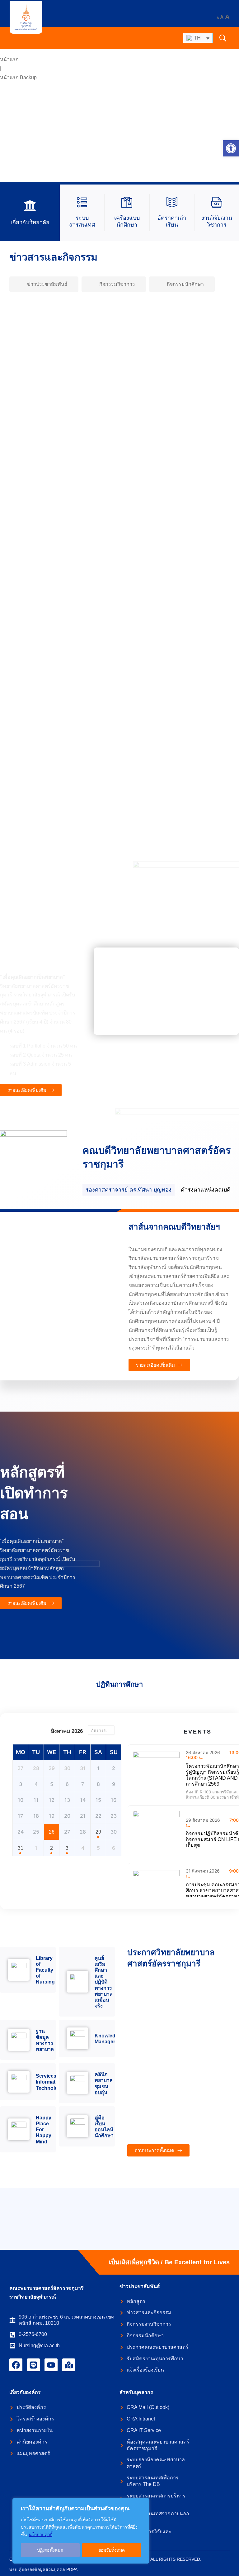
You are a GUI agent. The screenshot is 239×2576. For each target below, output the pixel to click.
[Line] (34, 2365)
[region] (81, 2531)
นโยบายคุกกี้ (40, 2535)
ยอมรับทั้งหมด (112, 2550)
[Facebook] (16, 2365)
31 (21, 1848)
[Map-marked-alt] (69, 2365)
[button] (231, 148)
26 (52, 1832)
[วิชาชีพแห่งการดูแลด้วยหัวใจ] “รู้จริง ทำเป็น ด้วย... (79, 606)
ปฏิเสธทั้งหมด (50, 2550)
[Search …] (223, 38)
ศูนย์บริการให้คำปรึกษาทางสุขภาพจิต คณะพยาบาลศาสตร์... (89, 822)
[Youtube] (51, 2365)
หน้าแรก (9, 59)
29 (98, 1832)
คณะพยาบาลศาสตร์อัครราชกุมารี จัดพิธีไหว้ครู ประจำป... (86, 714)
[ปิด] (143, 2503)
